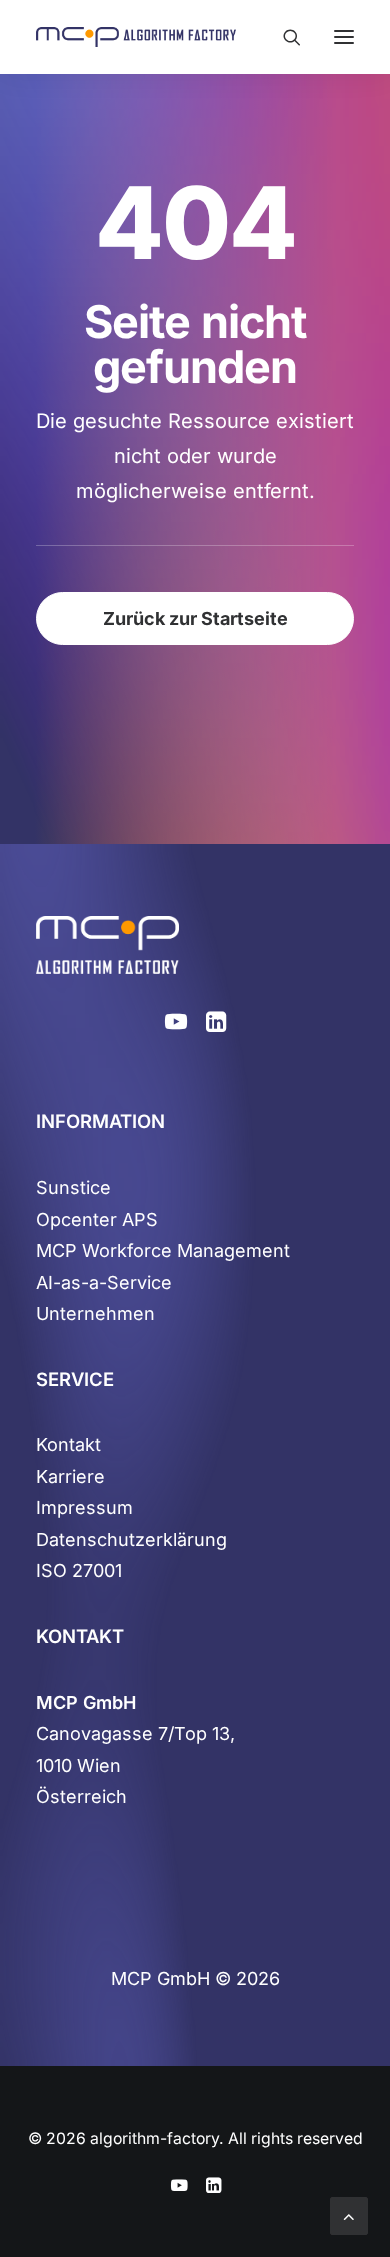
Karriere (70, 1476)
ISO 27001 (79, 1570)
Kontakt (68, 1444)
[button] (344, 37)
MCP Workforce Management (163, 1250)
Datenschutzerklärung (131, 1539)
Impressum (84, 1507)
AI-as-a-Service (104, 1282)
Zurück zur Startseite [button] (195, 618)
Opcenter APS (97, 1219)
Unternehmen (95, 1313)
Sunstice (73, 1187)
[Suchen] (283, 37)
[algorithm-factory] (136, 37)
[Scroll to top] (349, 2214)
